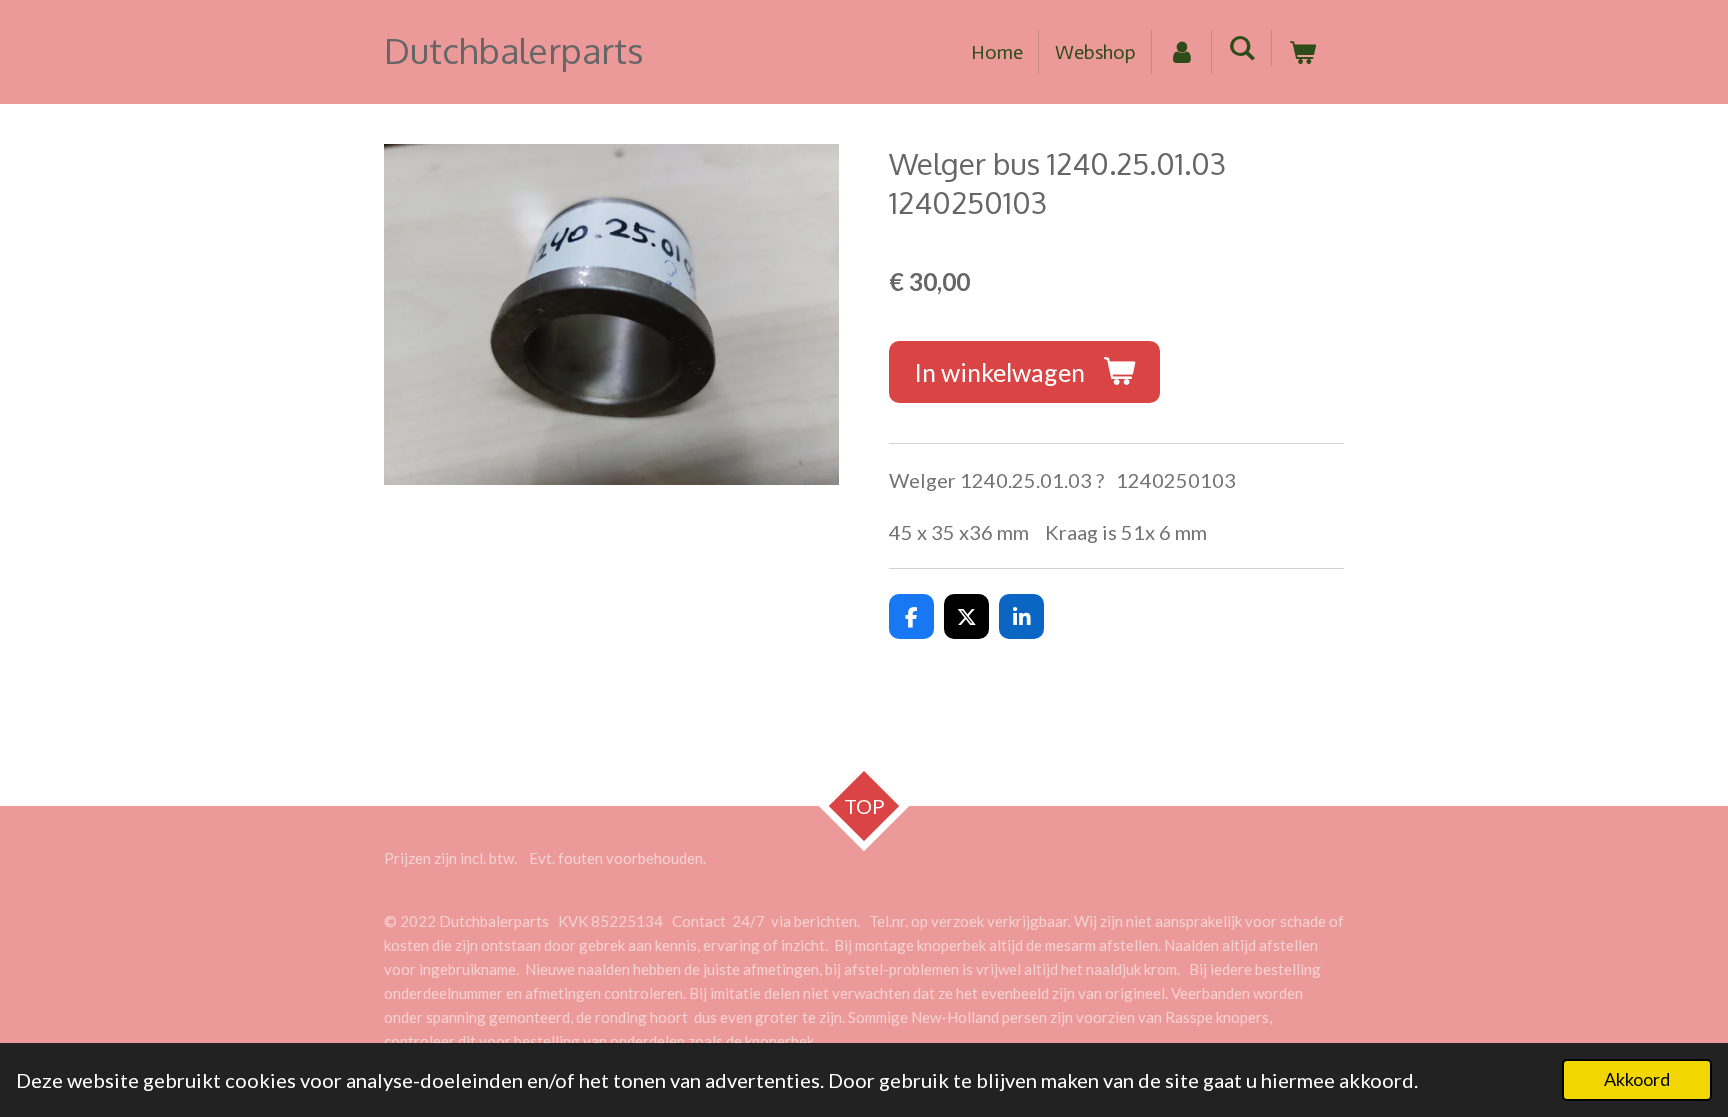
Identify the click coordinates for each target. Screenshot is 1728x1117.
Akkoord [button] (1637, 1079)
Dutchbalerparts (513, 50)
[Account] (1182, 52)
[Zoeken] (1242, 48)
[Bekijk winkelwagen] (1302, 52)
